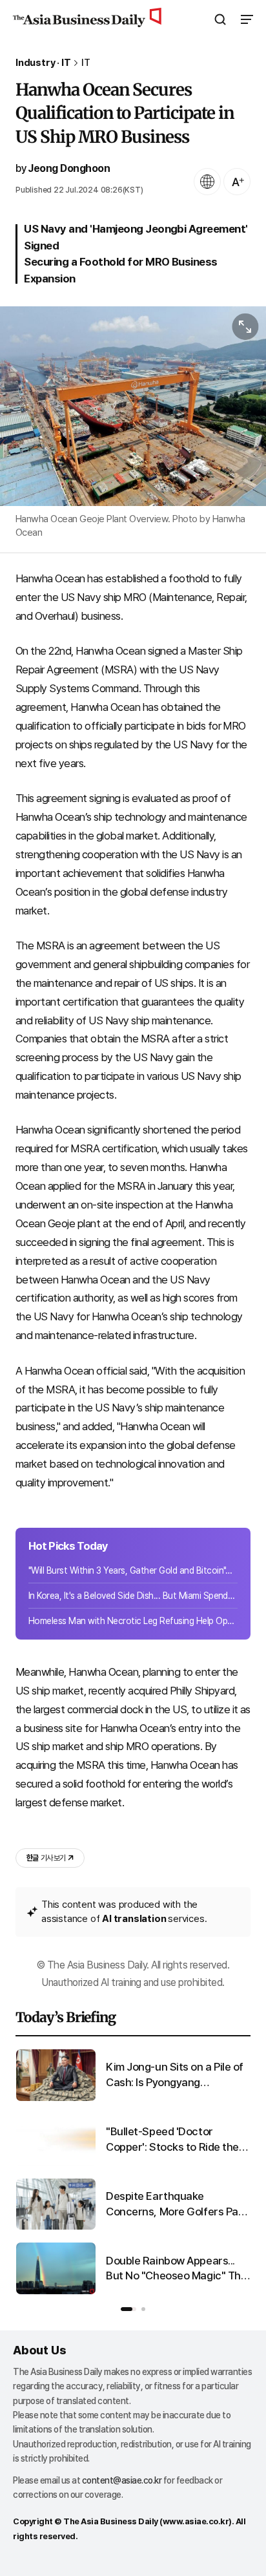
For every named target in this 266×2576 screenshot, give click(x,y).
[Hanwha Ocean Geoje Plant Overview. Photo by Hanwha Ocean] (133, 406)
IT (86, 63)
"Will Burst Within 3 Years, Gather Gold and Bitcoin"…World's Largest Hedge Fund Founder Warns (133, 1570)
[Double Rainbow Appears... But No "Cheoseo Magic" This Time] (56, 2291)
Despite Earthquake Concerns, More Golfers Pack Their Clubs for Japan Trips (178, 2205)
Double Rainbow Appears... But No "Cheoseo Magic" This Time (177, 2269)
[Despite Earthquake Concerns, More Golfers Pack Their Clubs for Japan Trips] (56, 2227)
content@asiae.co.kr (122, 2480)
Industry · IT (43, 63)
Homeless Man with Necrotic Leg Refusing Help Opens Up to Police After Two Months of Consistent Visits (133, 1621)
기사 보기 (46, 1858)
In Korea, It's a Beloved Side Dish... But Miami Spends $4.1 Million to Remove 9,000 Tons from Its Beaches (133, 1596)
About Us (39, 2350)
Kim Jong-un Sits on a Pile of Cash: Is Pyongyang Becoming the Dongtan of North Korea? (175, 2075)
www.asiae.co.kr (196, 2521)
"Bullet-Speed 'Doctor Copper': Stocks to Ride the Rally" (172, 2140)
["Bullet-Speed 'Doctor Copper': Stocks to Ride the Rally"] (56, 2163)
